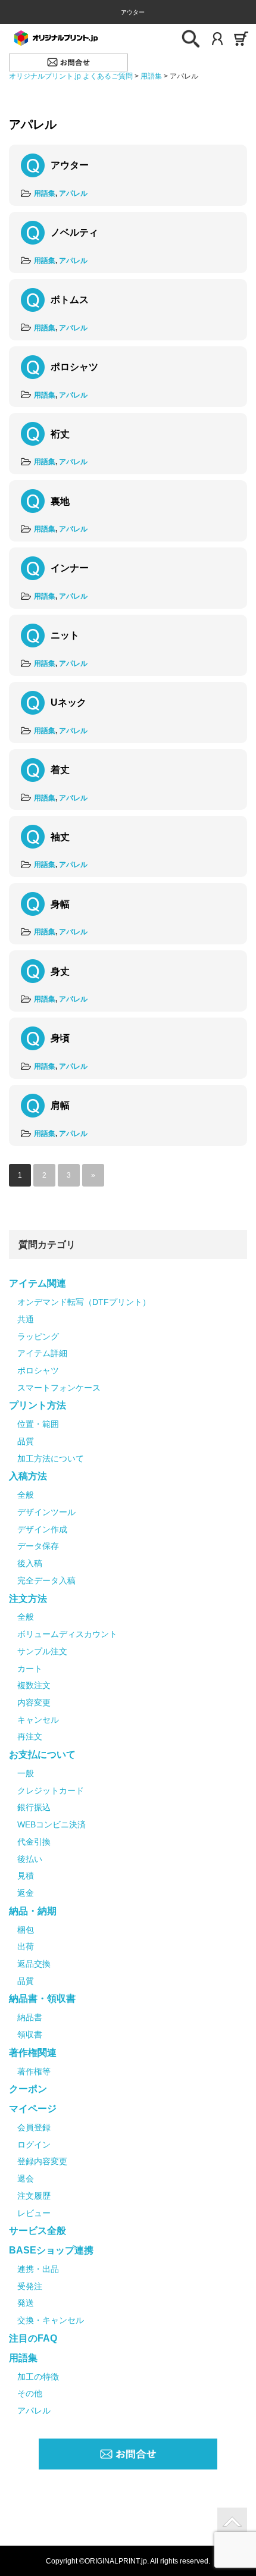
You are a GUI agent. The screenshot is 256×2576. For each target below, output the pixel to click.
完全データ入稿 (46, 1580)
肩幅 (60, 1105)
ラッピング (38, 1336)
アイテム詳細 (42, 1353)
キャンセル (38, 1720)
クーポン (28, 2089)
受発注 (30, 2286)
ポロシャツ (74, 367)
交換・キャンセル (51, 2320)
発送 (26, 2303)
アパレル (73, 193)
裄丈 (60, 434)
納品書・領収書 (42, 1998)
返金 (26, 1893)
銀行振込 (34, 1807)
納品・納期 (33, 1911)
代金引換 (34, 1842)
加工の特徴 (38, 2377)
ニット (65, 635)
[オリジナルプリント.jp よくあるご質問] (55, 37)
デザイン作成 (42, 1529)
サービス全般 (38, 2231)
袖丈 (60, 837)
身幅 (60, 904)
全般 (26, 1495)
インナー (70, 568)
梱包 (26, 1930)
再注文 (30, 1736)
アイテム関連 (38, 1283)
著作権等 (34, 2071)
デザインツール (46, 1512)
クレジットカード (51, 1791)
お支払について (42, 1755)
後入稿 (30, 1563)
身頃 (60, 1038)
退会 (26, 2179)
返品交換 (34, 1964)
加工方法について (51, 1458)
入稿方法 (28, 1476)
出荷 (26, 1946)
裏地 (60, 501)
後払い (30, 1859)
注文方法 (28, 1599)
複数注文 (34, 1685)
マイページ (33, 2109)
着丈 (60, 770)
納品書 (30, 2017)
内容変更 (34, 1702)
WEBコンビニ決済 (51, 1824)
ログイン (34, 2145)
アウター (70, 165)
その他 (30, 2393)
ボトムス (70, 300)
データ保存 (38, 1546)
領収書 (30, 2034)
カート (30, 1669)
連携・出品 (38, 2269)
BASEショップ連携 (51, 2250)
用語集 (45, 193)
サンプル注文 (42, 1651)
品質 (26, 1441)
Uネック (68, 702)
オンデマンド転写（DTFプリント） (84, 1302)
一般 (26, 1773)
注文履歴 (34, 2196)
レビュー (34, 2213)
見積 (26, 1876)
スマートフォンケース (59, 1388)
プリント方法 (38, 1405)
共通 (26, 1319)
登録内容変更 (42, 2161)
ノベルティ (74, 232)
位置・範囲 (38, 1424)
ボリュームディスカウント (67, 1634)
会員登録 (34, 2127)
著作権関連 (33, 2053)
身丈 (60, 971)
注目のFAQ (33, 2338)
